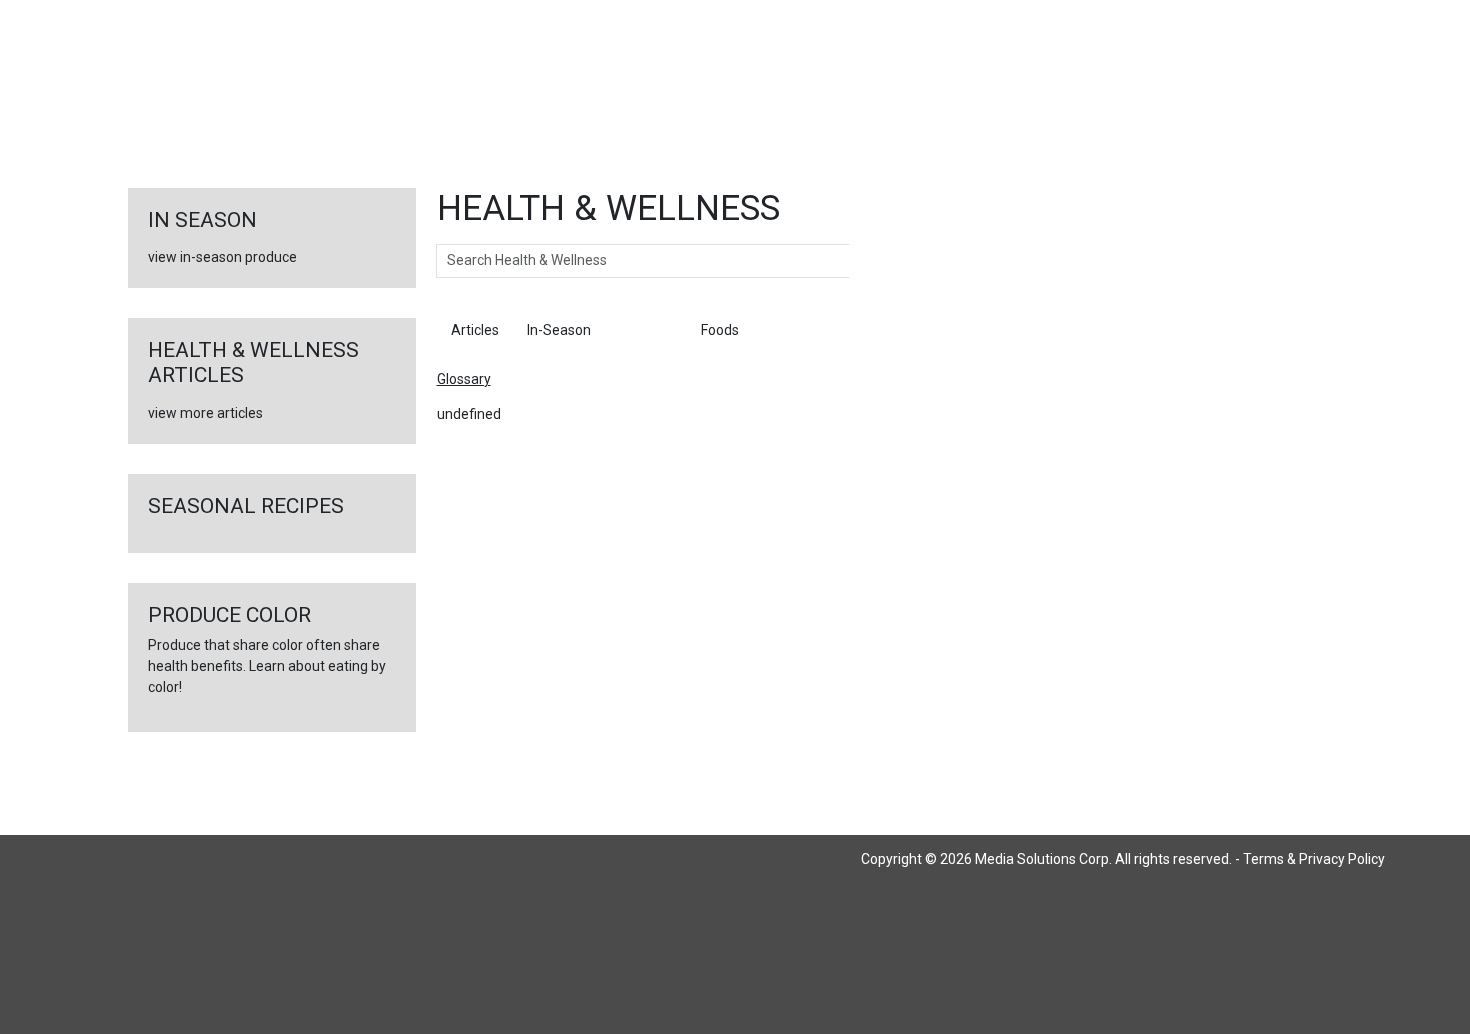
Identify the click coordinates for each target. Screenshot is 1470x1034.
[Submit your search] (869, 261)
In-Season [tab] (559, 330)
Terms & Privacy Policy (1314, 859)
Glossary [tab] (646, 330)
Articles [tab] (475, 330)
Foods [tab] (720, 330)
